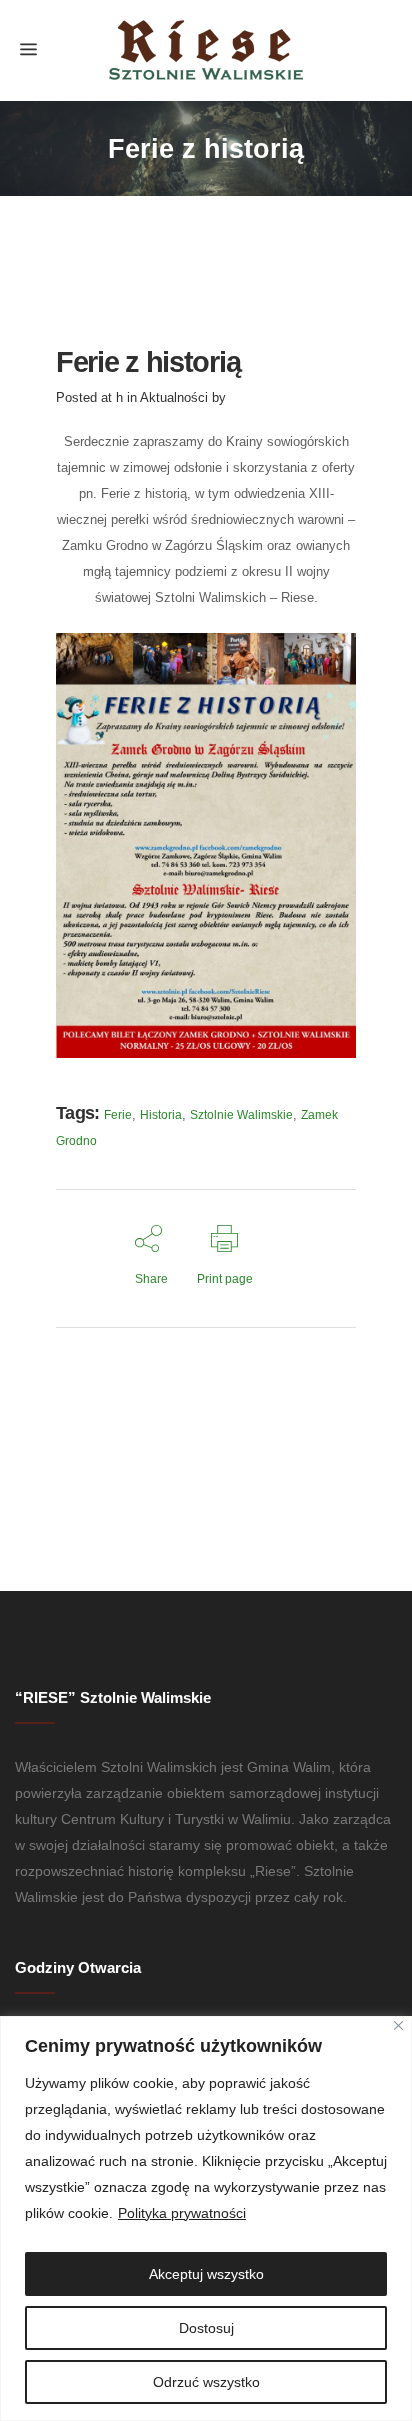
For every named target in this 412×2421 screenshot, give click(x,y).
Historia (161, 1115)
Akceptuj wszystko (206, 2274)
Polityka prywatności (182, 2213)
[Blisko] (398, 2025)
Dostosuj (206, 2328)
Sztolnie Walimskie (241, 1115)
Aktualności (174, 397)
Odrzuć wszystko (206, 2382)
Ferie (118, 1115)
